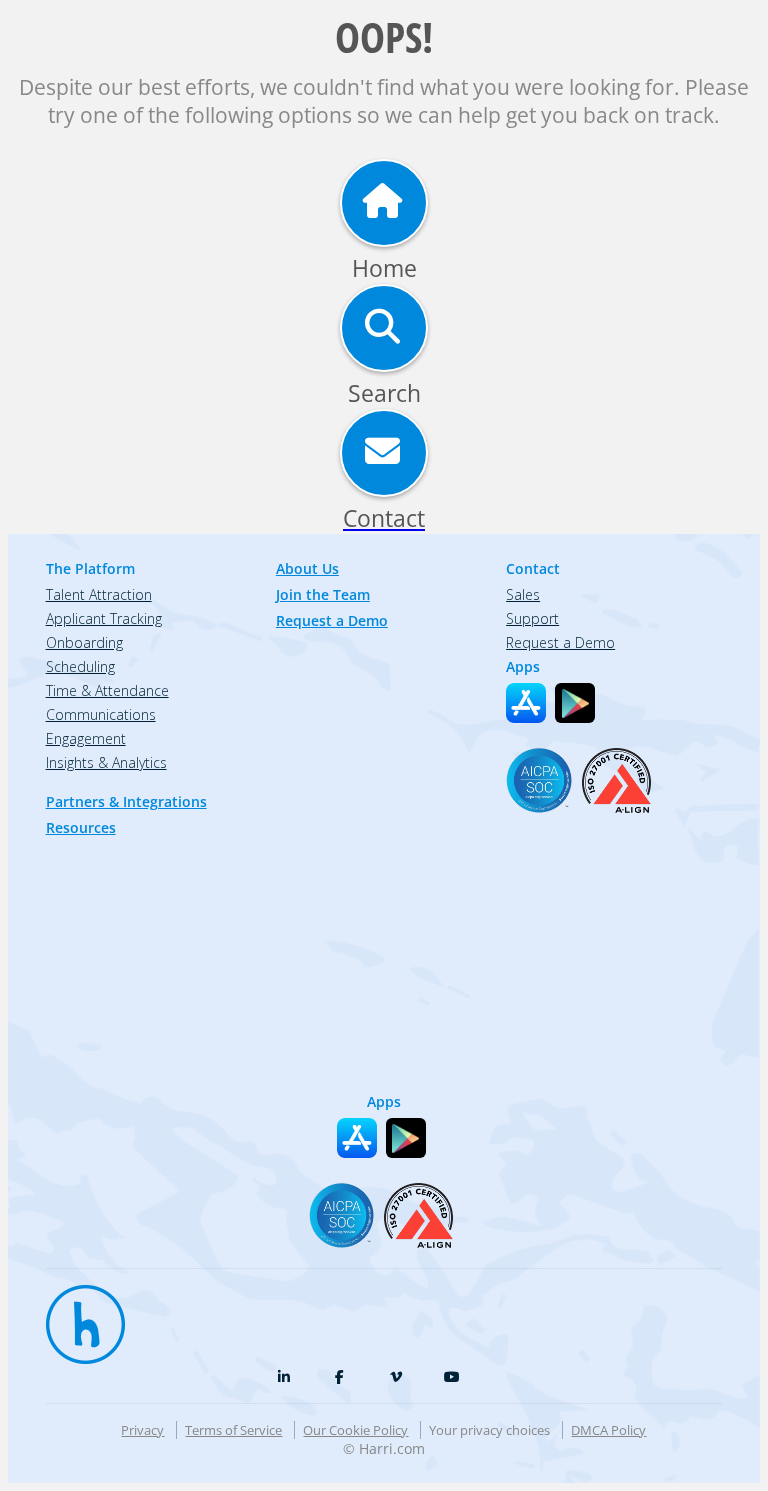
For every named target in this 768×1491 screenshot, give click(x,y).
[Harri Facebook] (340, 1377)
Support (532, 618)
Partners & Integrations (126, 801)
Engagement (86, 738)
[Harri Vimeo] (396, 1377)
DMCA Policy (608, 1430)
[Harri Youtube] (452, 1377)
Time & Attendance (107, 690)
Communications (101, 714)
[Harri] (76, 1315)
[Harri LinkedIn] (284, 1377)
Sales (523, 594)
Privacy (142, 1430)
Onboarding (84, 642)
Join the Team (323, 594)
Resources (81, 827)
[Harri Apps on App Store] (526, 703)
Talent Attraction (99, 594)
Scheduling (80, 666)
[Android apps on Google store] (575, 703)
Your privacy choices (489, 1430)
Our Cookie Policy (355, 1430)
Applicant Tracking (104, 618)
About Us (307, 568)
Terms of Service (233, 1430)
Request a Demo (332, 620)
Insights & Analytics (106, 762)
